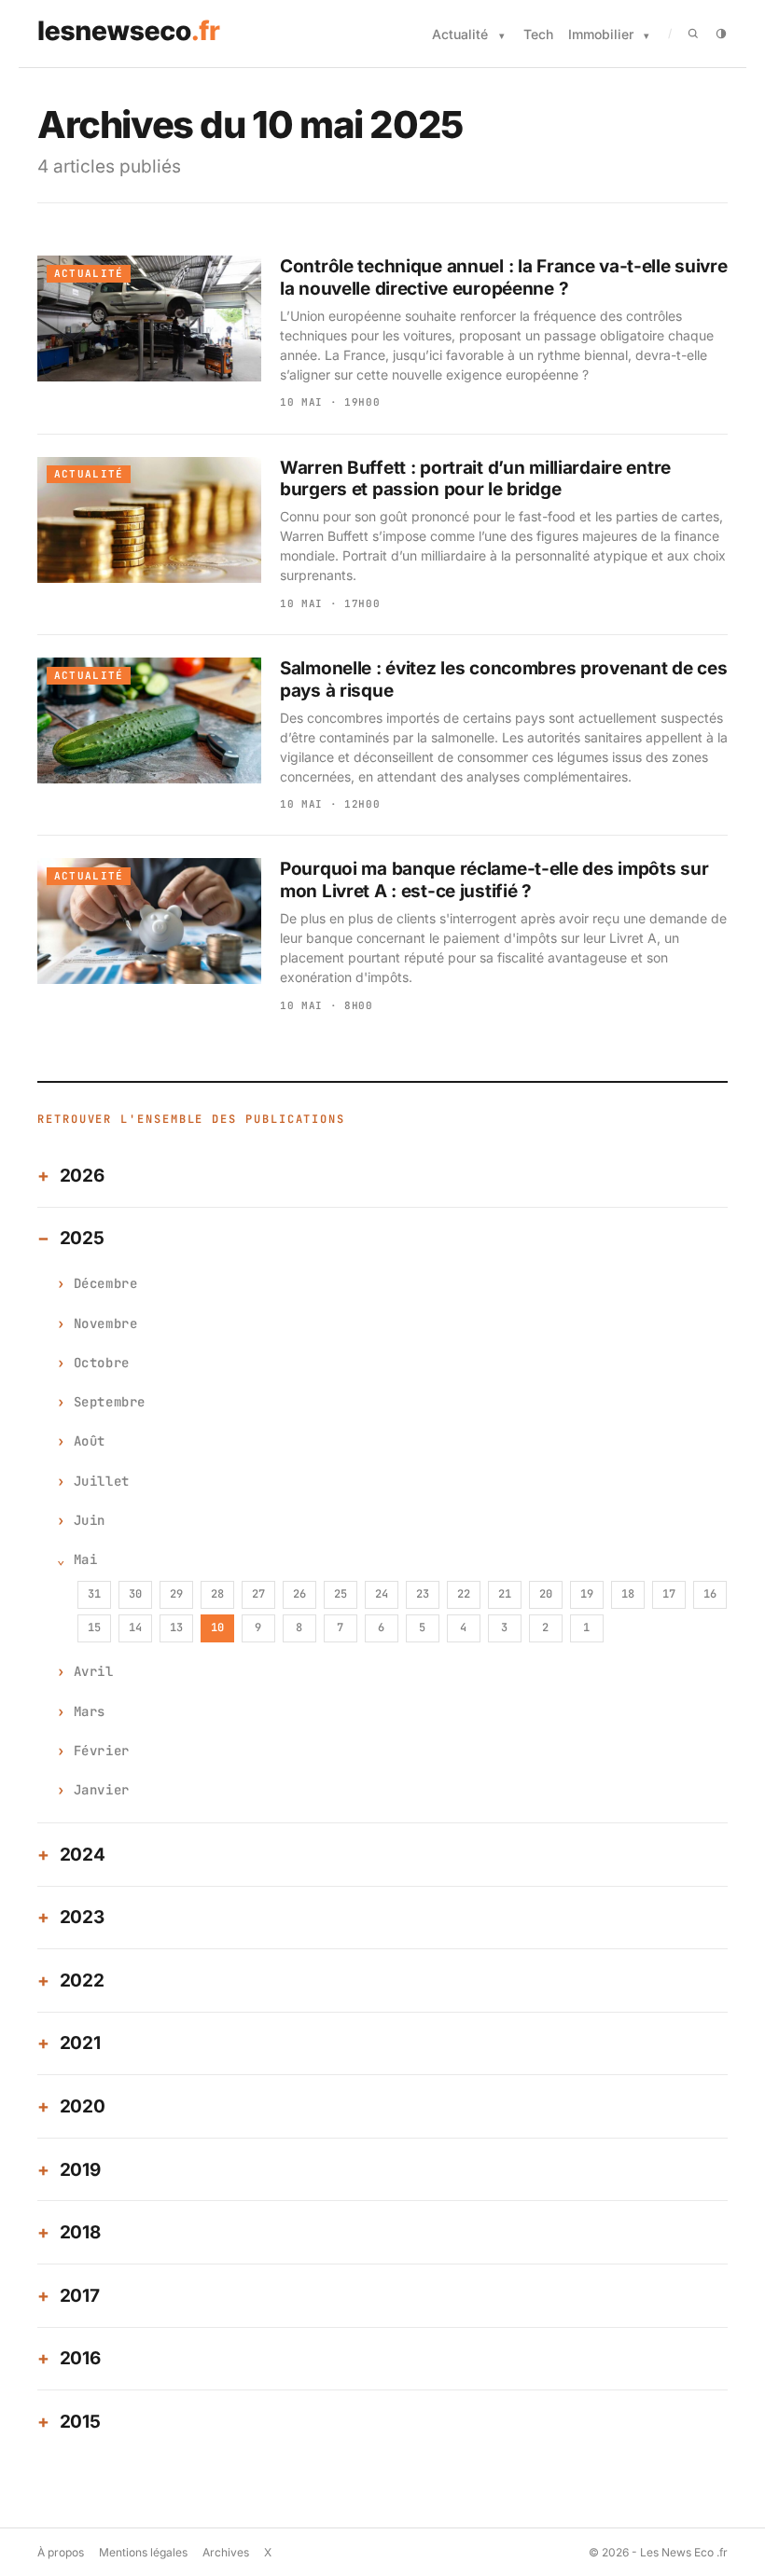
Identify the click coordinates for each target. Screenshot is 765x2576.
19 (587, 1594)
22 (464, 1594)
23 (423, 1594)
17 (669, 1594)
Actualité (460, 34)
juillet (102, 1481)
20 (546, 1594)
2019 (80, 2170)
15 (94, 1627)
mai (86, 1559)
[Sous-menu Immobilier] (647, 36)
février (102, 1751)
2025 (82, 1238)
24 (382, 1594)
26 (299, 1594)
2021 (80, 2043)
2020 (83, 2106)
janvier (102, 1790)
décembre (105, 1283)
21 (505, 1594)
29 (176, 1594)
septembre (110, 1402)
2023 (82, 1917)
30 (135, 1594)
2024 (83, 1855)
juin (90, 1520)
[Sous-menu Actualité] (502, 36)
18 (628, 1594)
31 (94, 1594)
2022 (82, 1980)
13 (176, 1627)
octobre (102, 1363)
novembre (105, 1323)
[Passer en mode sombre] (721, 34)
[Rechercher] (693, 34)
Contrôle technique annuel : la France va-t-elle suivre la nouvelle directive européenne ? (504, 277)
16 (710, 1594)
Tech (538, 34)
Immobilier (601, 34)
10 (217, 1627)
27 (258, 1594)
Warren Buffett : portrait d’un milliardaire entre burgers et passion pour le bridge (475, 479)
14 (135, 1627)
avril (94, 1671)
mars (90, 1711)
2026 (82, 1176)
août (90, 1441)
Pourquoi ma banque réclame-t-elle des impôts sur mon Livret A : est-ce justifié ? (494, 880)
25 (341, 1594)
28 (217, 1594)
